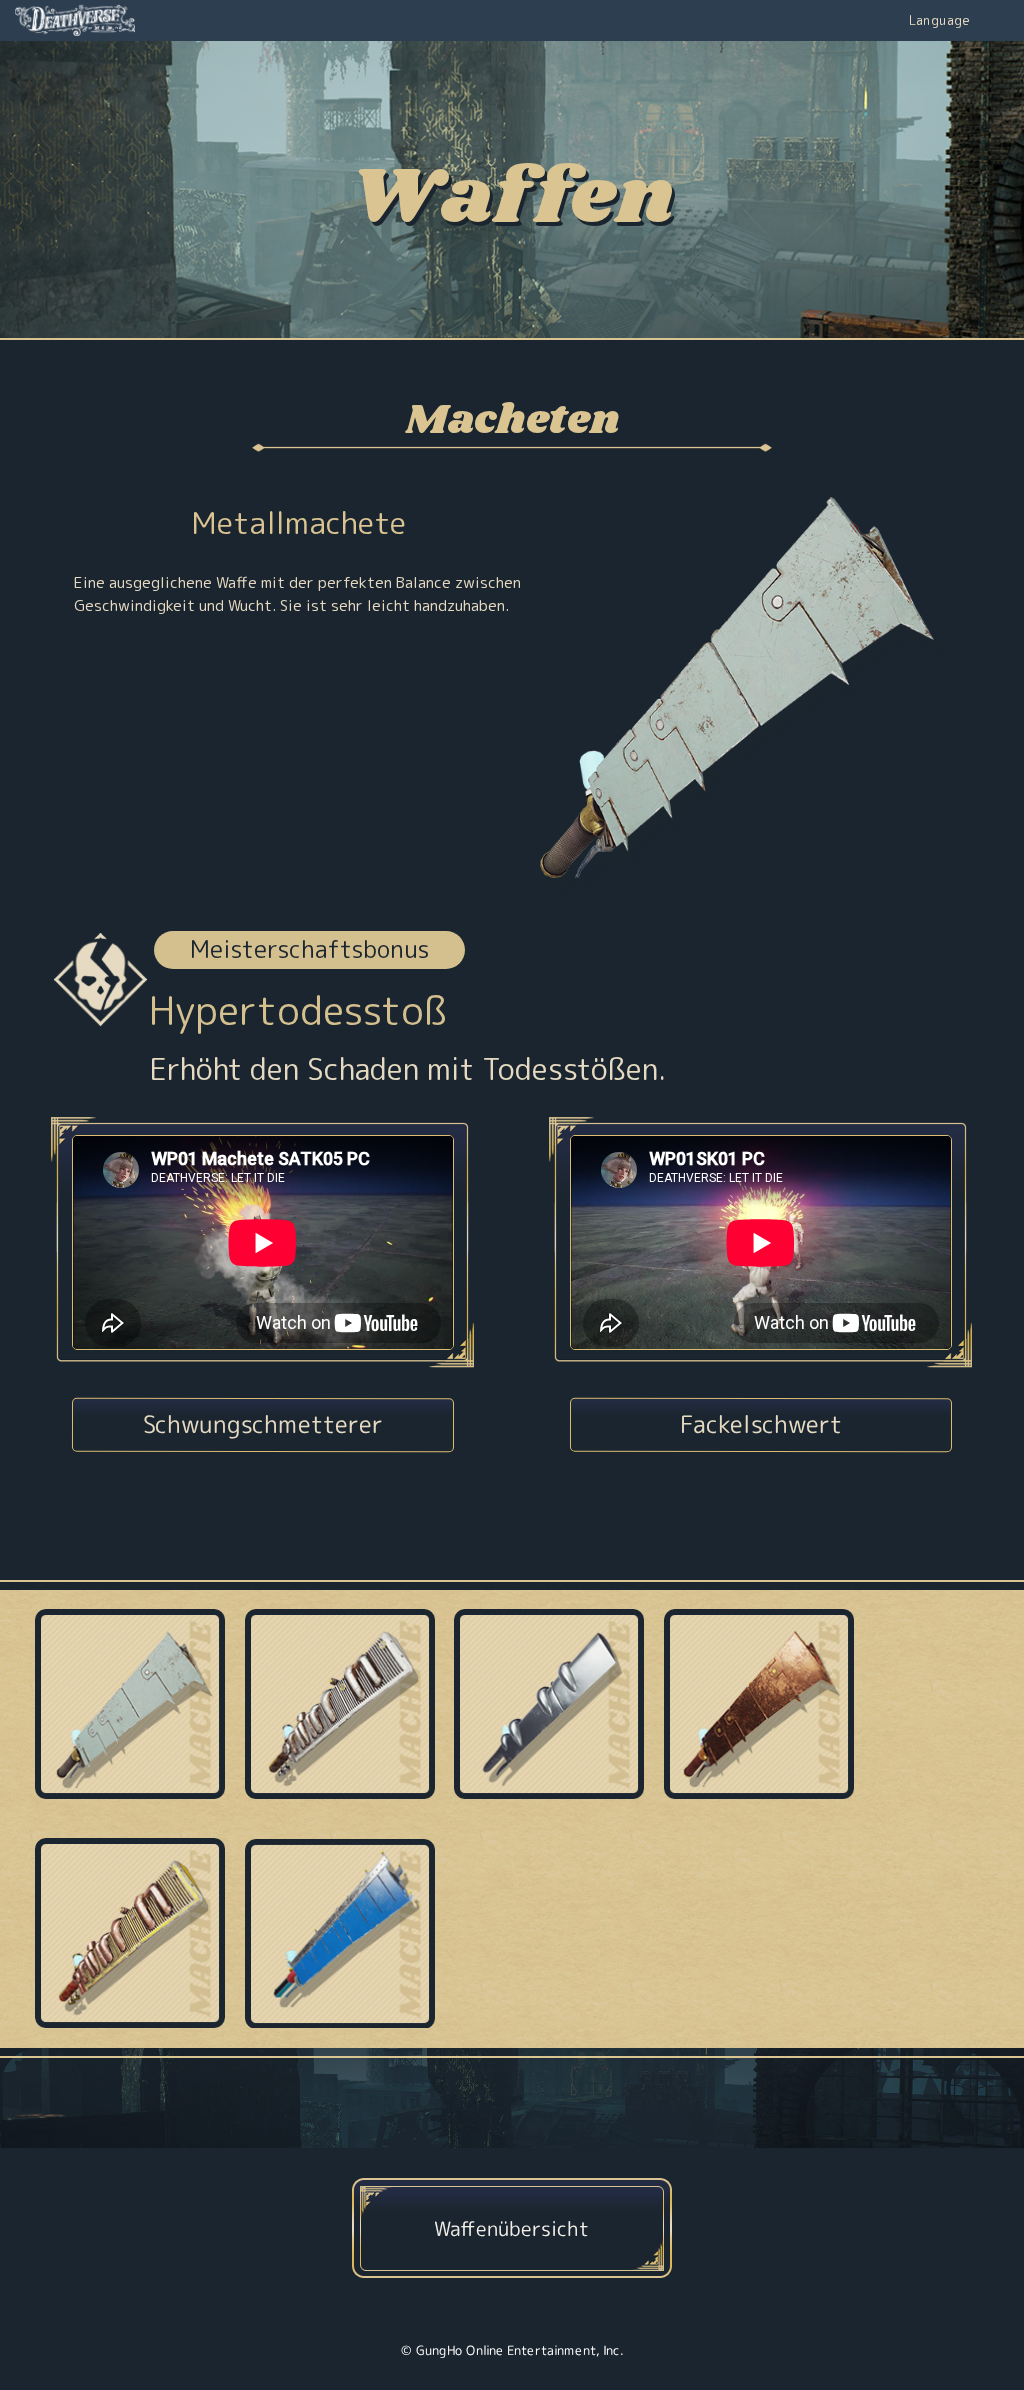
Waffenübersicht (511, 2227)
